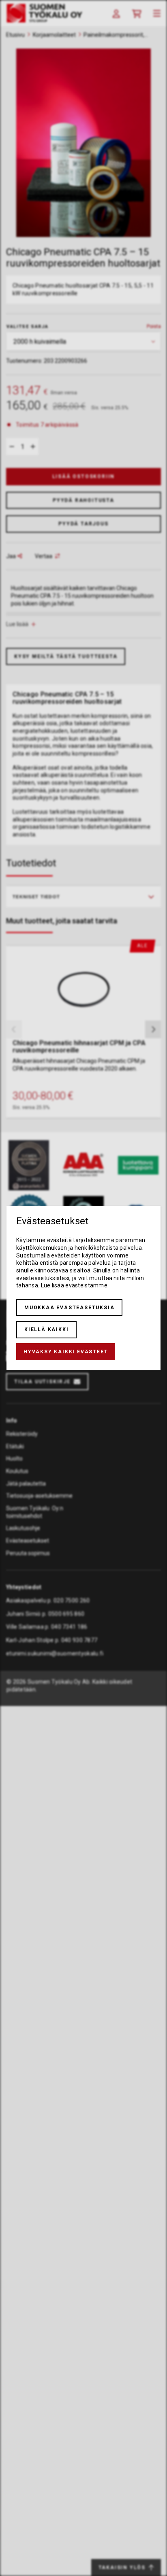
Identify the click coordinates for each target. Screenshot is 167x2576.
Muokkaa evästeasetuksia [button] (69, 1308)
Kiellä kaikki (46, 1329)
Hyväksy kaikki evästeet (66, 1352)
